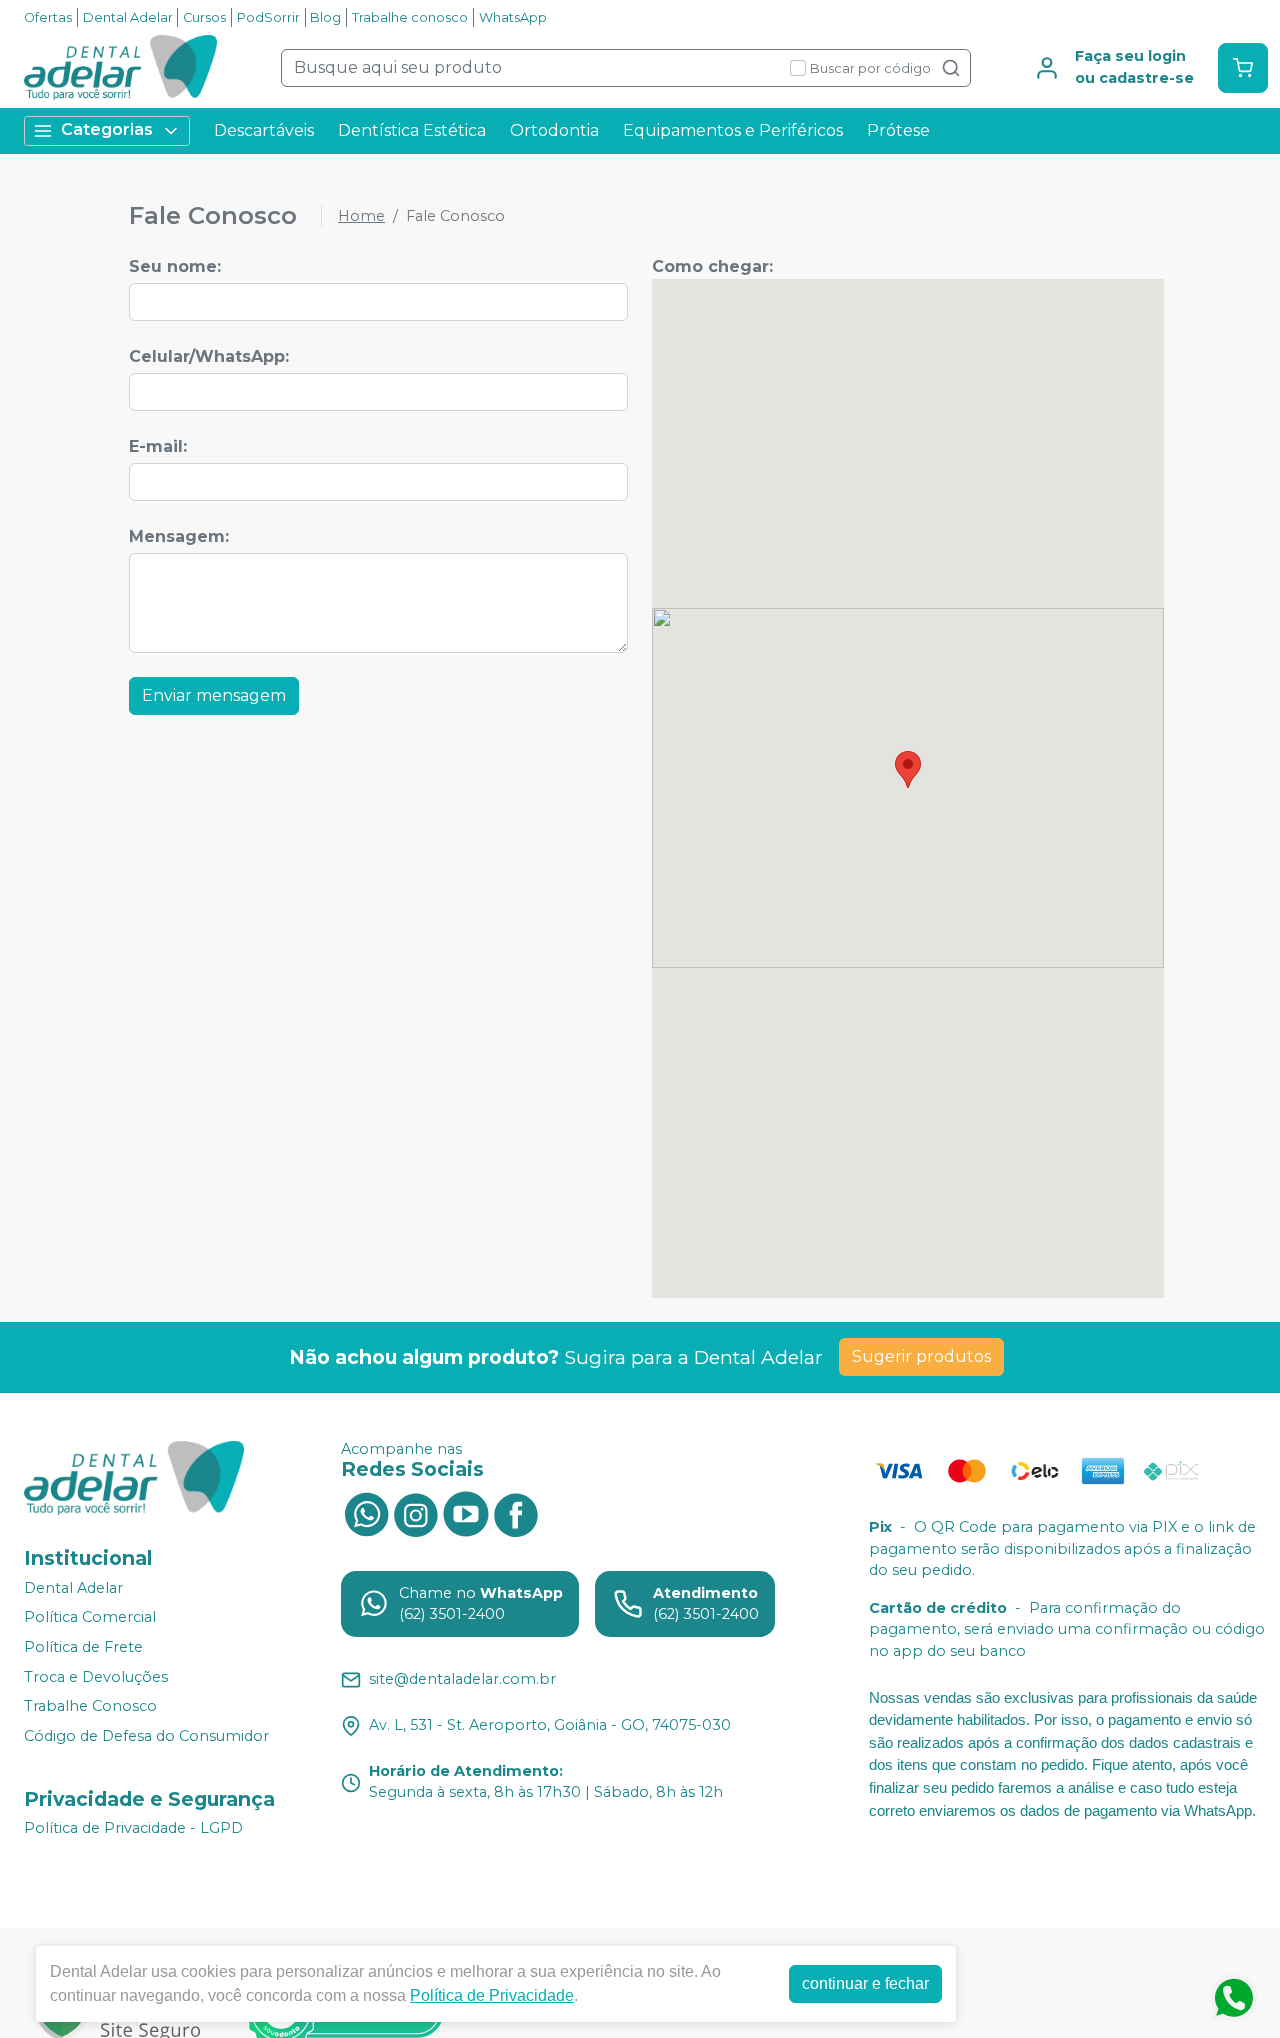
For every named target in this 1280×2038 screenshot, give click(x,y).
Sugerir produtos (921, 1356)
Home (361, 216)
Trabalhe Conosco (90, 1706)
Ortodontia (554, 130)
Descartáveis (264, 130)
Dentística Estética (412, 130)
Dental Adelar (128, 17)
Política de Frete (83, 1647)
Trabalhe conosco (410, 17)
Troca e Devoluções (96, 1677)
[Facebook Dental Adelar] (516, 1513)
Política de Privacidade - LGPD (133, 1829)
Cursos (204, 17)
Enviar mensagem (214, 695)
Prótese (898, 130)
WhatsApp (513, 17)
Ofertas (48, 17)
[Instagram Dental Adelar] (416, 1513)
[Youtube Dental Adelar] (466, 1513)
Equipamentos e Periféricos (733, 130)
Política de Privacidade (492, 1995)
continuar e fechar (865, 1983)
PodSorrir (268, 17)
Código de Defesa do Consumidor (146, 1736)
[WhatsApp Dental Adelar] (366, 1513)
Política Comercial (90, 1617)
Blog (325, 17)
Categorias (107, 129)
